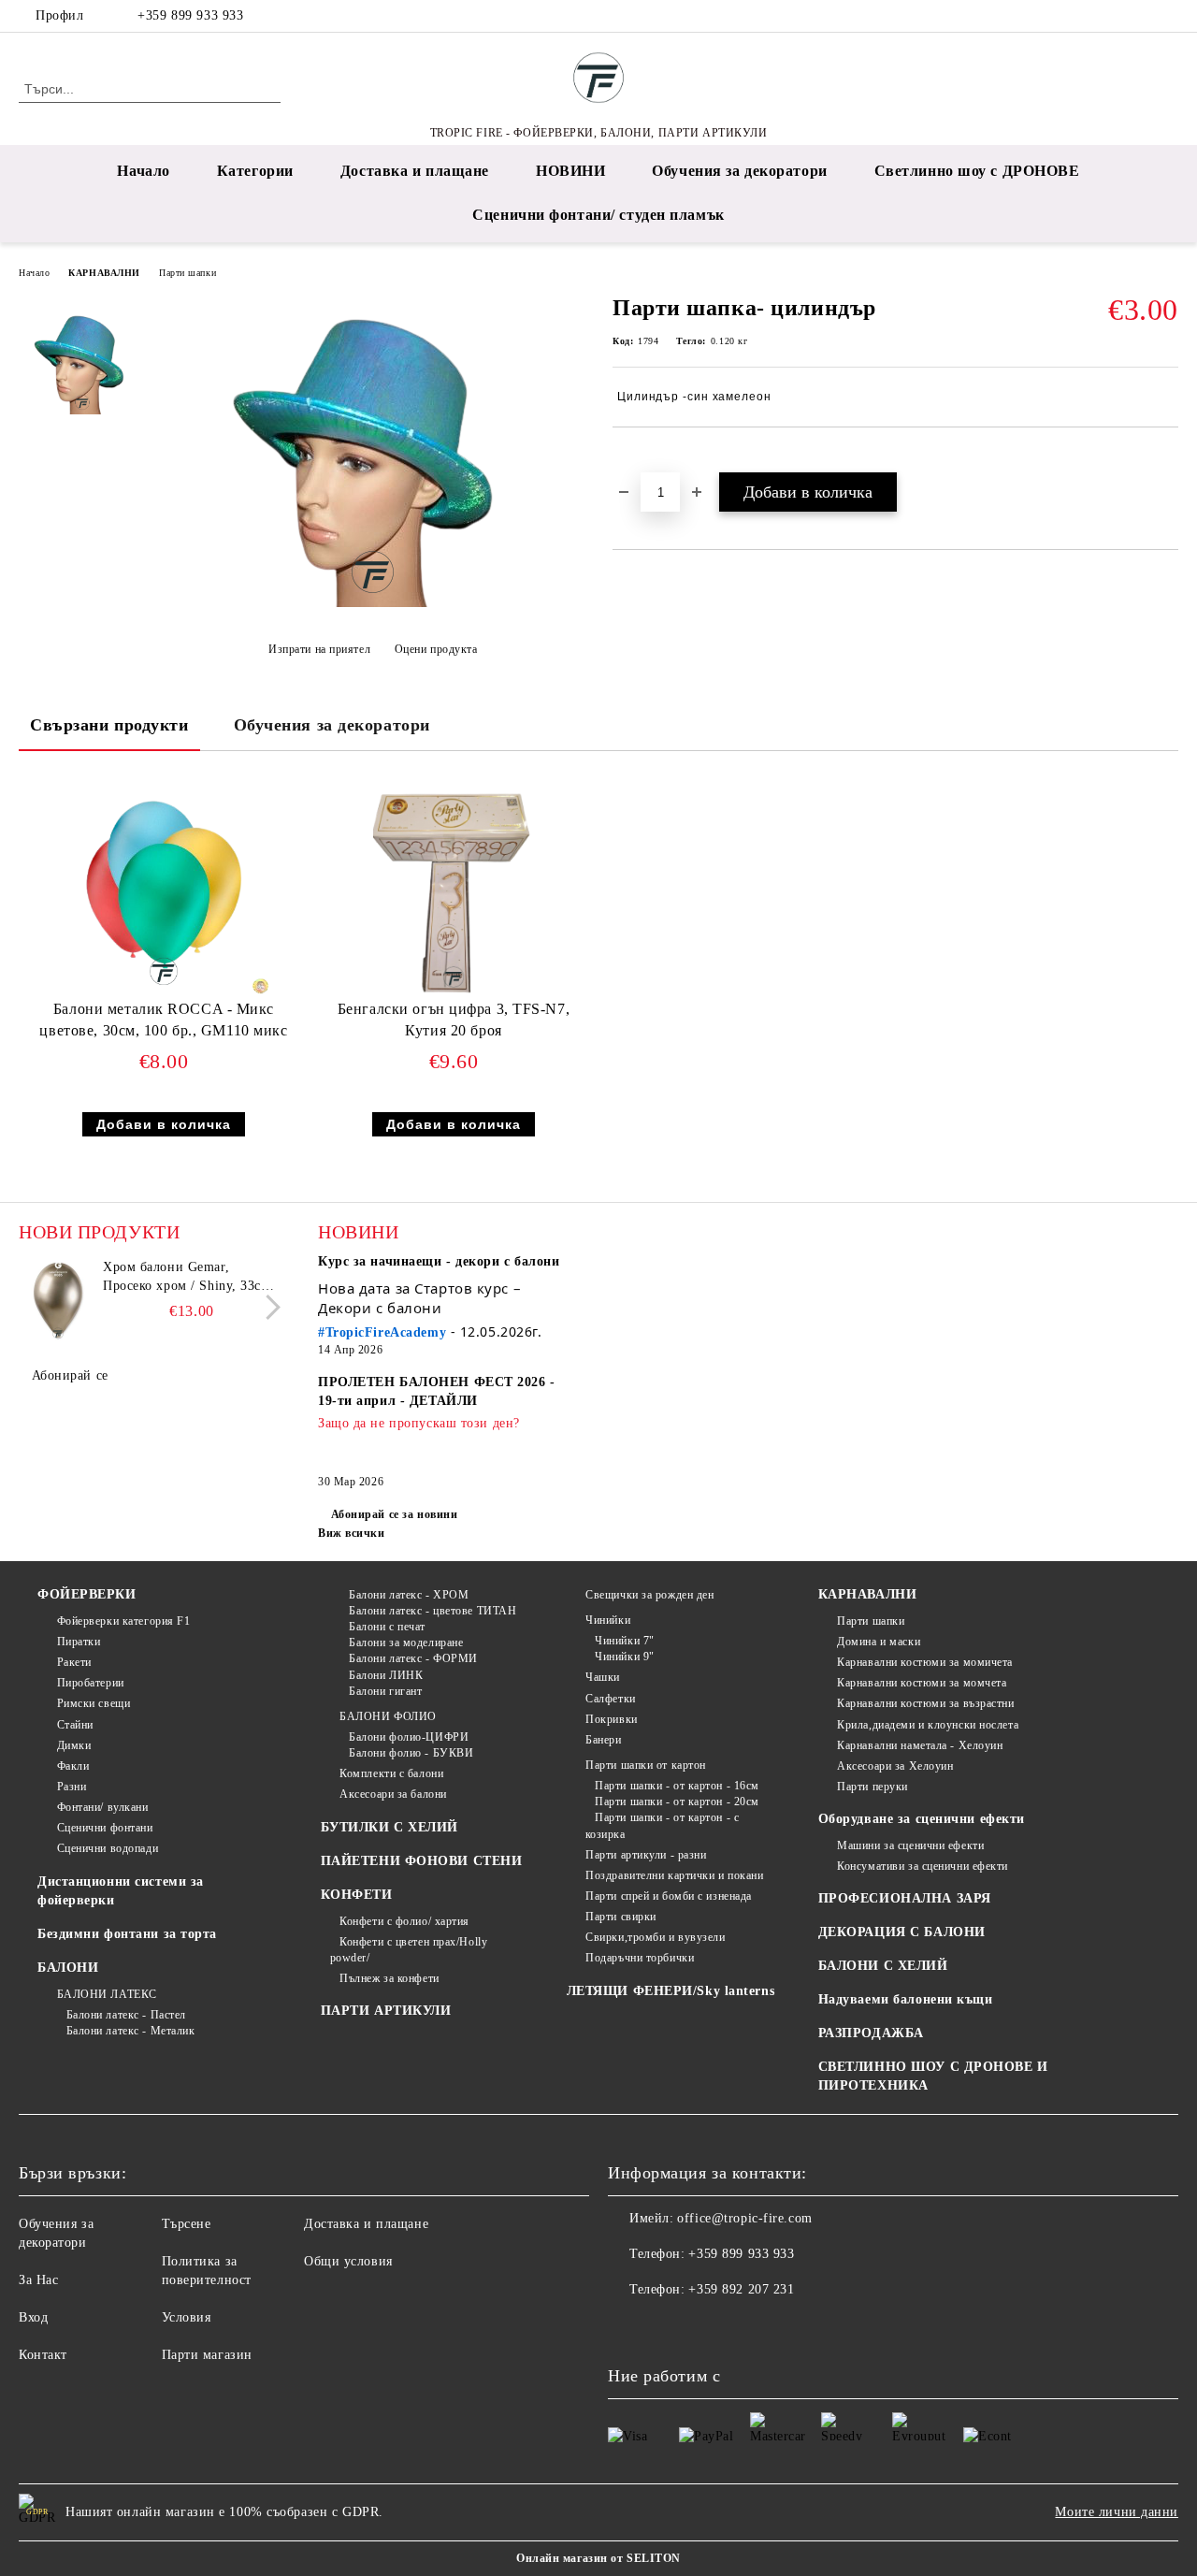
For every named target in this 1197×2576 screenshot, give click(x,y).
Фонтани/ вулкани (103, 1807)
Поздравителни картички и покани (674, 1875)
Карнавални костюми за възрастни (925, 1703)
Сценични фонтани (105, 1828)
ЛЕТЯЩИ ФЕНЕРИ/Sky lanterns (671, 1991)
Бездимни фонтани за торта (127, 1934)
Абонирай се (70, 1375)
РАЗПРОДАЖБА (871, 2033)
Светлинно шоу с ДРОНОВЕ (977, 171)
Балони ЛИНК (386, 1675)
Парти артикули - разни (646, 1855)
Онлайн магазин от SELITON (598, 2558)
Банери (603, 1740)
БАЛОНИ (68, 1968)
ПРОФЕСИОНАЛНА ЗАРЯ (905, 1898)
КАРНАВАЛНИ (104, 273)
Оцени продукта (436, 649)
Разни (72, 1787)
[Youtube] (705, 2327)
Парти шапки (187, 273)
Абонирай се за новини (394, 1514)
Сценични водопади (108, 1848)
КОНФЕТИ (357, 1895)
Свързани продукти (109, 725)
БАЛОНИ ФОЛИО (388, 1716)
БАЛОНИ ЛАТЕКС (107, 1994)
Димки (74, 1745)
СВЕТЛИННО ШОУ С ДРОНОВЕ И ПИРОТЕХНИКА (933, 2076)
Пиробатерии (91, 1683)
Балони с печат (387, 1627)
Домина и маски (879, 1642)
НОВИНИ (570, 171)
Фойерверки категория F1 (123, 1621)
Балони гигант (385, 1691)
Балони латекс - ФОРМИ (413, 1658)
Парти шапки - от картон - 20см (677, 1802)
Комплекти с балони (391, 1773)
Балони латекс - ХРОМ (409, 1595)
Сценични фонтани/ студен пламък (598, 215)
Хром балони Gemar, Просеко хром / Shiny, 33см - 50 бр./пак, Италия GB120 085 (191, 1278)
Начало (143, 171)
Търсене (187, 2224)
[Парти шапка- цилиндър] (373, 603)
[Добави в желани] (649, 459)
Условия (187, 2317)
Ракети (74, 1662)
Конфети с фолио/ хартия (404, 1921)
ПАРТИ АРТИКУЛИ (386, 2011)
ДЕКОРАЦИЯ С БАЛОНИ (902, 1932)
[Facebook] (1112, 16)
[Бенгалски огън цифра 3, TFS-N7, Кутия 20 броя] (454, 887)
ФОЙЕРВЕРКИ (87, 1594)
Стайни (75, 1725)
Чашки (603, 1677)
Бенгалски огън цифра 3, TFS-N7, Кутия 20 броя (454, 1020)
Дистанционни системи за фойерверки (121, 1891)
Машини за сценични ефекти (910, 1845)
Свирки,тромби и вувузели (655, 1937)
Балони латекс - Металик (130, 2031)
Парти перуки (873, 1787)
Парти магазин (207, 2355)
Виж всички (352, 1533)
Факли (73, 1766)
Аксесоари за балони (393, 1794)
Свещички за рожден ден (649, 1595)
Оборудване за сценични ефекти (922, 1819)
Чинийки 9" (625, 1657)
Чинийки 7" (625, 1641)
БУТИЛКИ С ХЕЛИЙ (389, 1827)
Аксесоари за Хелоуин (895, 1766)
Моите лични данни (1117, 2512)
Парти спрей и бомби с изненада (669, 1896)
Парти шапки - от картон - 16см (677, 1786)
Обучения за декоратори (739, 171)
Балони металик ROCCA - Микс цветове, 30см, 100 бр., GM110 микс (163, 1020)
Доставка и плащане (415, 171)
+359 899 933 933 (190, 15)
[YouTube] (1168, 16)
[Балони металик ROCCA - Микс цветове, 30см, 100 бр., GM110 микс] (164, 887)
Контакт (43, 2355)
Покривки (611, 1719)
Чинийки (608, 1620)
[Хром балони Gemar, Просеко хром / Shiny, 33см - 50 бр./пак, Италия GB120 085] (58, 1300)
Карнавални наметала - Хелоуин (920, 1745)
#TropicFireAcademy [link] (382, 1332)
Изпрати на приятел (319, 649)
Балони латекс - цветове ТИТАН (433, 1611)
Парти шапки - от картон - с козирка (663, 1825)
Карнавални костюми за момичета (925, 1662)
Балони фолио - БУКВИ (411, 1753)
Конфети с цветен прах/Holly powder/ (409, 1950)
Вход (33, 2317)
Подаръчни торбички (640, 1958)
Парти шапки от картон (646, 1765)
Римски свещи (94, 1703)
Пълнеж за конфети (389, 1978)
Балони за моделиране (406, 1643)
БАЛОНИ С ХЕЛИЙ (883, 1966)
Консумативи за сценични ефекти (923, 1866)
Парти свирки (621, 1917)
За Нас (38, 2280)
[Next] (268, 1307)
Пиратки (79, 1642)
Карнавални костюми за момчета (922, 1683)
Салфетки (610, 1699)
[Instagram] (1140, 16)
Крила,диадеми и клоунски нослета (928, 1725)
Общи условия (348, 2261)
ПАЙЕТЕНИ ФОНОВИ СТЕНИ (422, 1861)
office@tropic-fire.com (744, 2218)
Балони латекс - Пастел (126, 2015)
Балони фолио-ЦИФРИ (409, 1737)
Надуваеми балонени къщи (906, 1999)
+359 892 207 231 (741, 2289)
